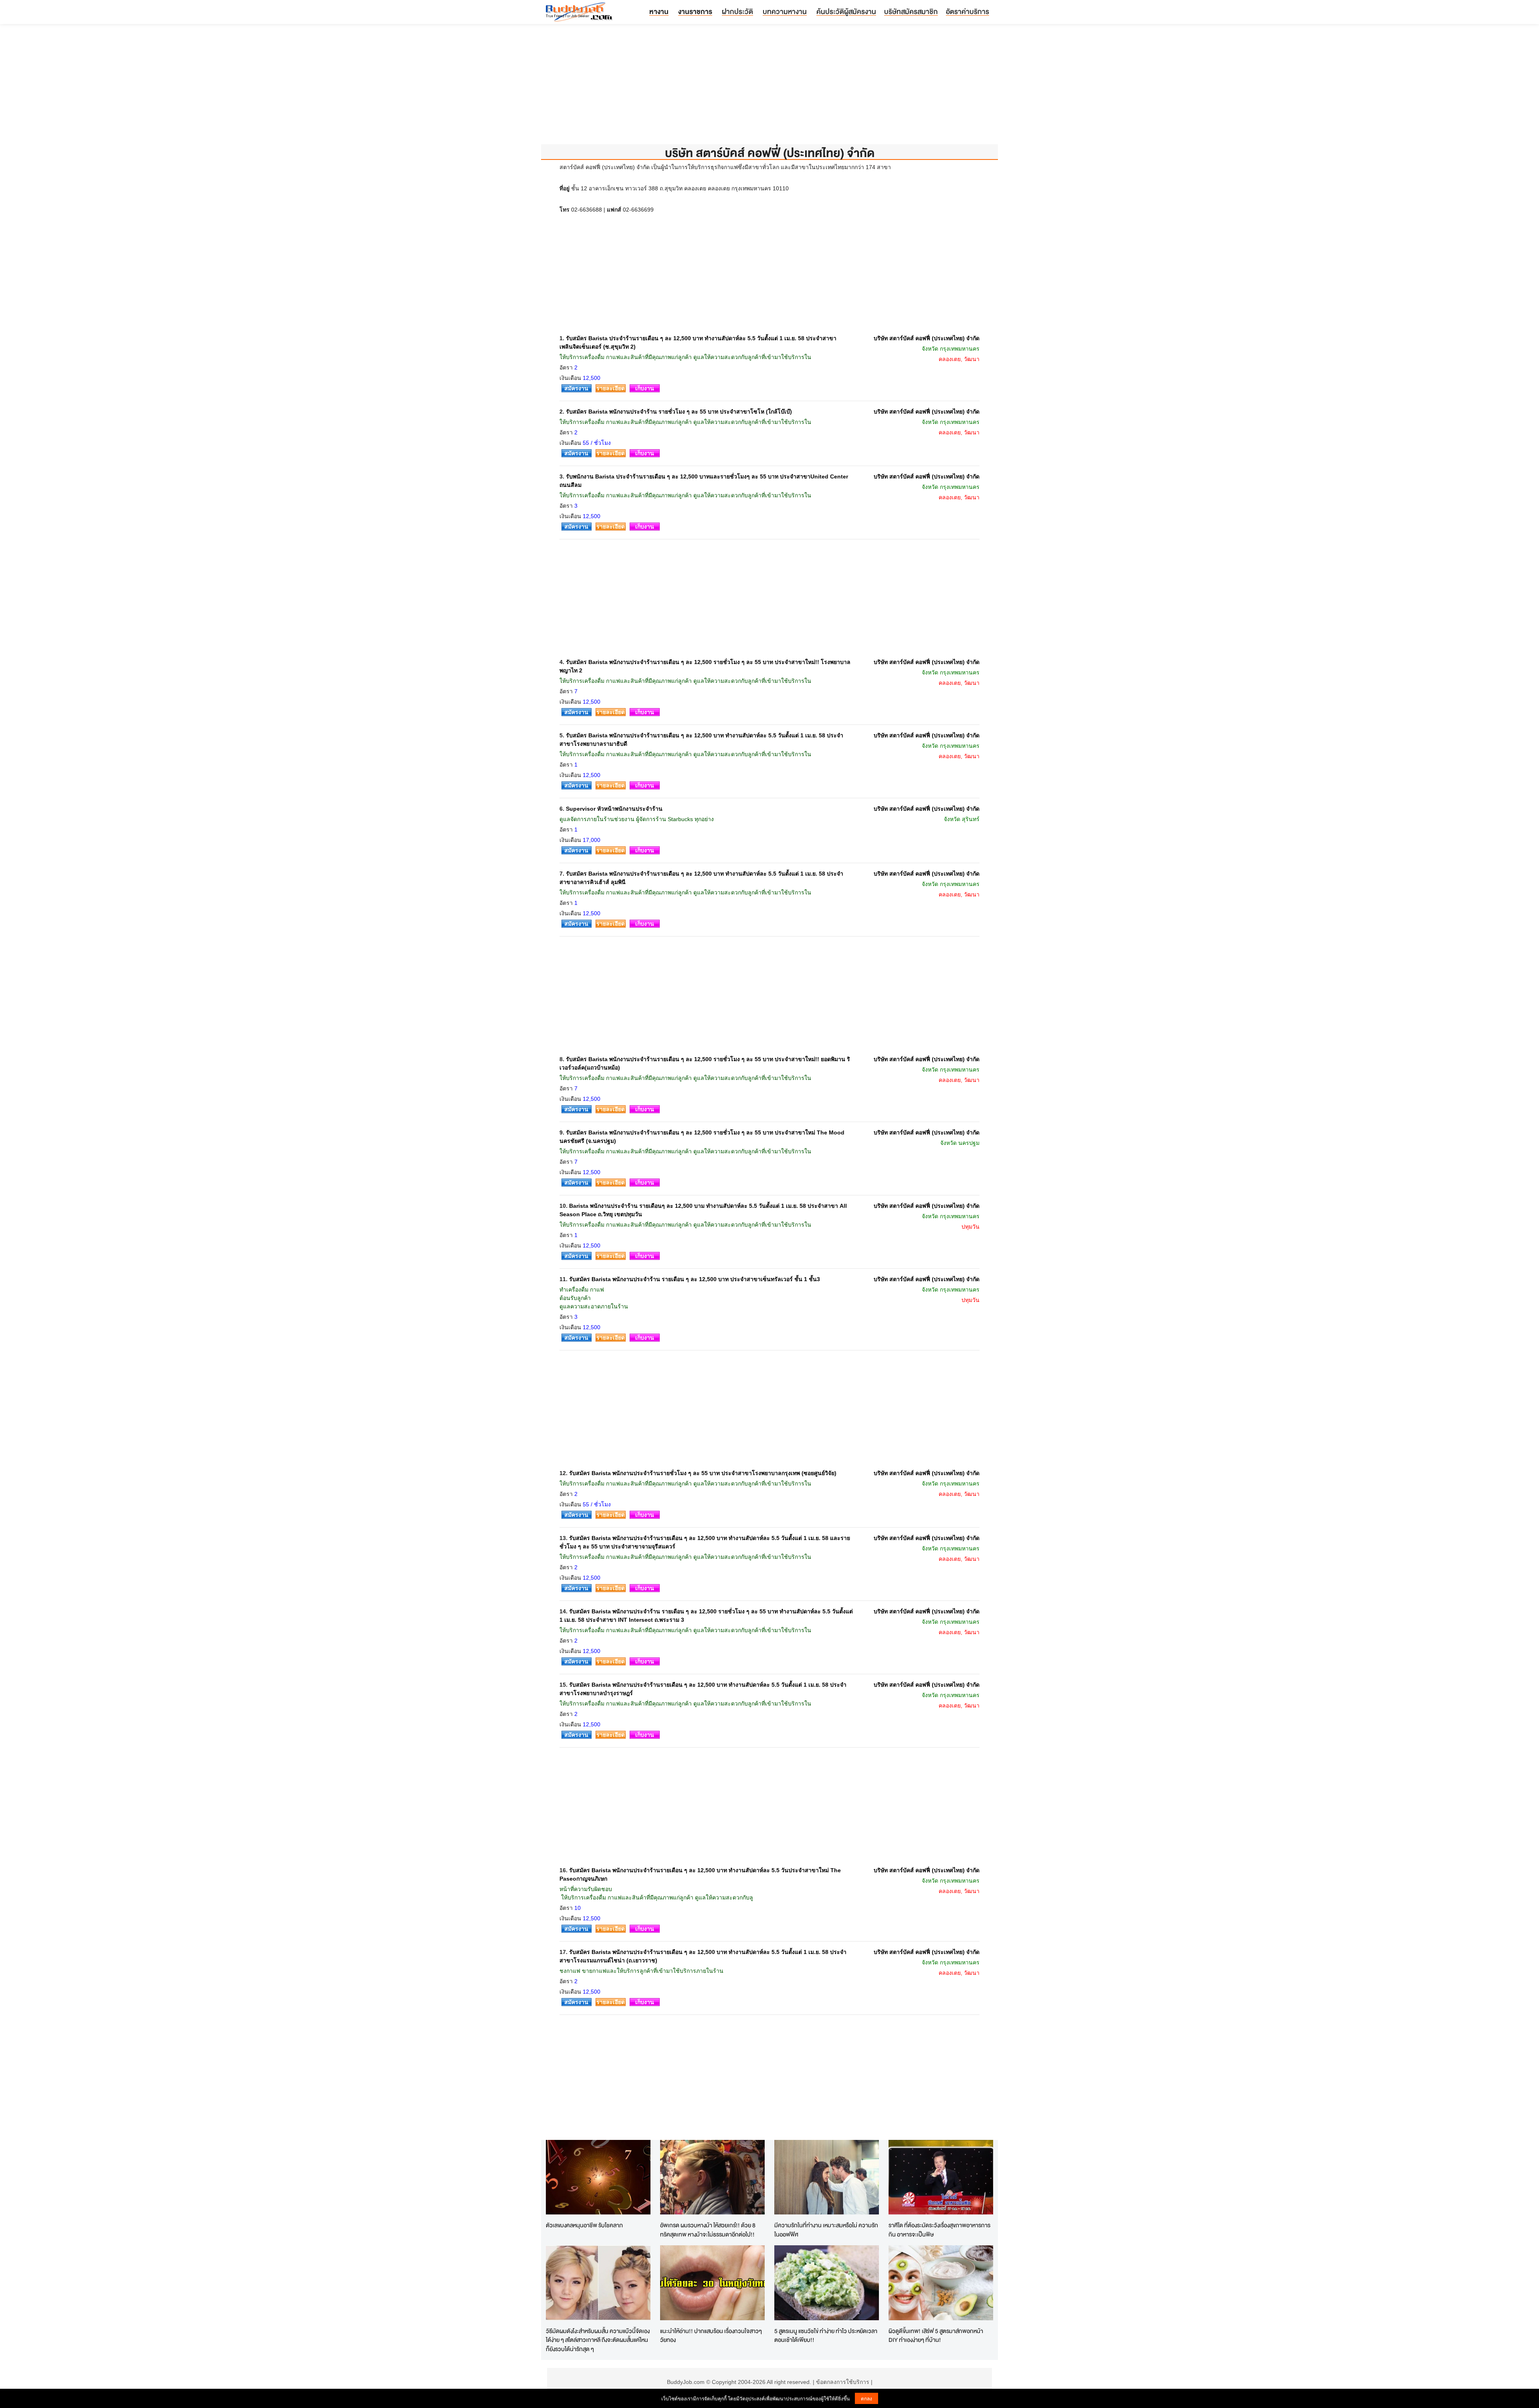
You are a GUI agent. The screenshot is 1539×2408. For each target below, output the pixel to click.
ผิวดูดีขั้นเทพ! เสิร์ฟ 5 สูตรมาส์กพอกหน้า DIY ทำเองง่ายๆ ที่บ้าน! (936, 2335)
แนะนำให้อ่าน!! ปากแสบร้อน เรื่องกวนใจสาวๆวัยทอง (711, 2335)
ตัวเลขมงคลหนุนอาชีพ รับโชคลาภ (584, 2225)
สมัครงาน (576, 388)
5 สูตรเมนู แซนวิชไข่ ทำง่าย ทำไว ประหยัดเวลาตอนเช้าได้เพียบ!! (826, 2335)
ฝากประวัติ (737, 11)
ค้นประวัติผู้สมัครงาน (846, 11)
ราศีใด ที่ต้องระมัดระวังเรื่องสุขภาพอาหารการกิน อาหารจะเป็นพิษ (939, 2230)
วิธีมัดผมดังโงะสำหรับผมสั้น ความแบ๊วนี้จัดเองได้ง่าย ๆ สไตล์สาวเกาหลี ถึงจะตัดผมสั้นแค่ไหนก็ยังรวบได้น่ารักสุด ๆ (598, 2340)
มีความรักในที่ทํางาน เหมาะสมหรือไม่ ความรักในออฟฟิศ (826, 2230)
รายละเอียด (611, 388)
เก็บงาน (645, 388)
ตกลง (866, 2398)
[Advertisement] (769, 88)
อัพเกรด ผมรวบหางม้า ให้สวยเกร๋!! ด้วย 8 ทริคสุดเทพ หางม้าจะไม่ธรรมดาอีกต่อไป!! (708, 2230)
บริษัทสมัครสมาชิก (911, 11)
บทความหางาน (785, 11)
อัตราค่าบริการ (967, 11)
